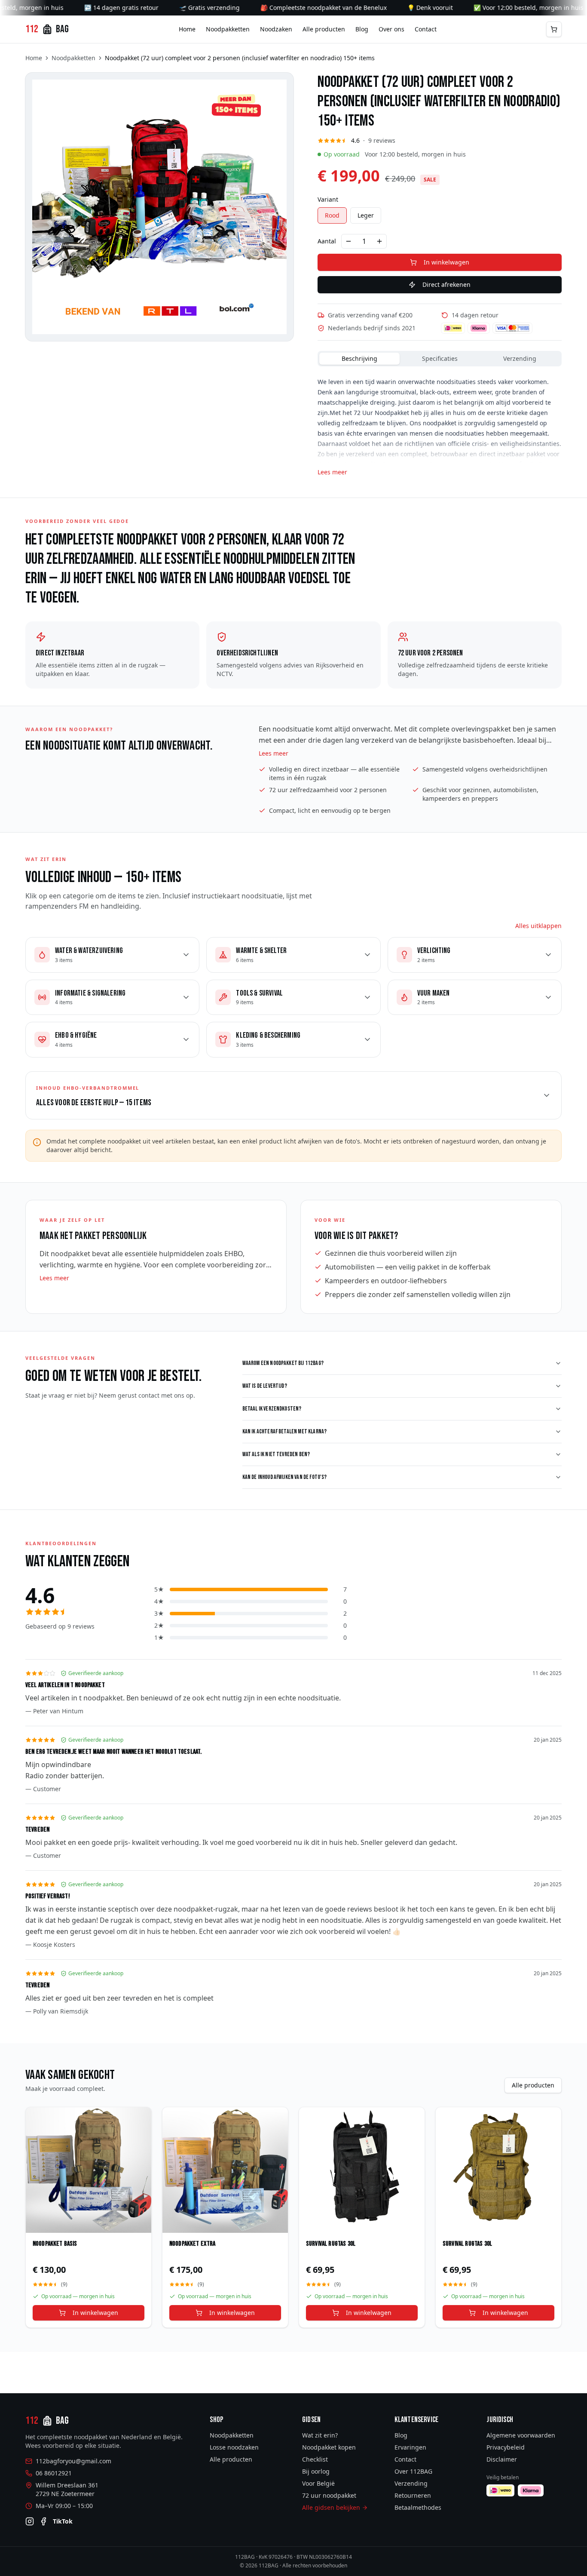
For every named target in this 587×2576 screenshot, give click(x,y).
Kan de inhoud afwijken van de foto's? (285, 1477)
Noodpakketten (228, 29)
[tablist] (440, 359)
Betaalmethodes (418, 2507)
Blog (362, 29)
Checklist (315, 2459)
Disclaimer (502, 2459)
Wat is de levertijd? (265, 1386)
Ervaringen (410, 2447)
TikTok (63, 2521)
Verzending (411, 2483)
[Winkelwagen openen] (554, 29)
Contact (426, 29)
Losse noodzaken (234, 2447)
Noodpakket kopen (329, 2447)
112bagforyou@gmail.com (73, 2461)
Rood (332, 215)
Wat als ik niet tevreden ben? (276, 1454)
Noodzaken (276, 29)
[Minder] (349, 241)
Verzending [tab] (520, 358)
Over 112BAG (413, 2471)
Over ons (391, 29)
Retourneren (413, 2495)
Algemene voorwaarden (521, 2435)
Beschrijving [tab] (359, 358)
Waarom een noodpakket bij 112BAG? (283, 1363)
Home (187, 29)
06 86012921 (54, 2473)
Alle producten (324, 29)
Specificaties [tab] (440, 358)
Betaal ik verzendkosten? (272, 1409)
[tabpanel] (440, 423)
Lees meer (332, 472)
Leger (366, 215)
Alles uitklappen (538, 926)
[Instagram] (30, 2521)
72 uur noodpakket (329, 2495)
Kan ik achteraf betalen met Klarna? (285, 1431)
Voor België (318, 2483)
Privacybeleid (506, 2447)
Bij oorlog (316, 2471)
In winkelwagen (446, 262)
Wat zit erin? (320, 2435)
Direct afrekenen (446, 284)
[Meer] (379, 241)
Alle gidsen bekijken (331, 2507)
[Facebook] (43, 2521)
